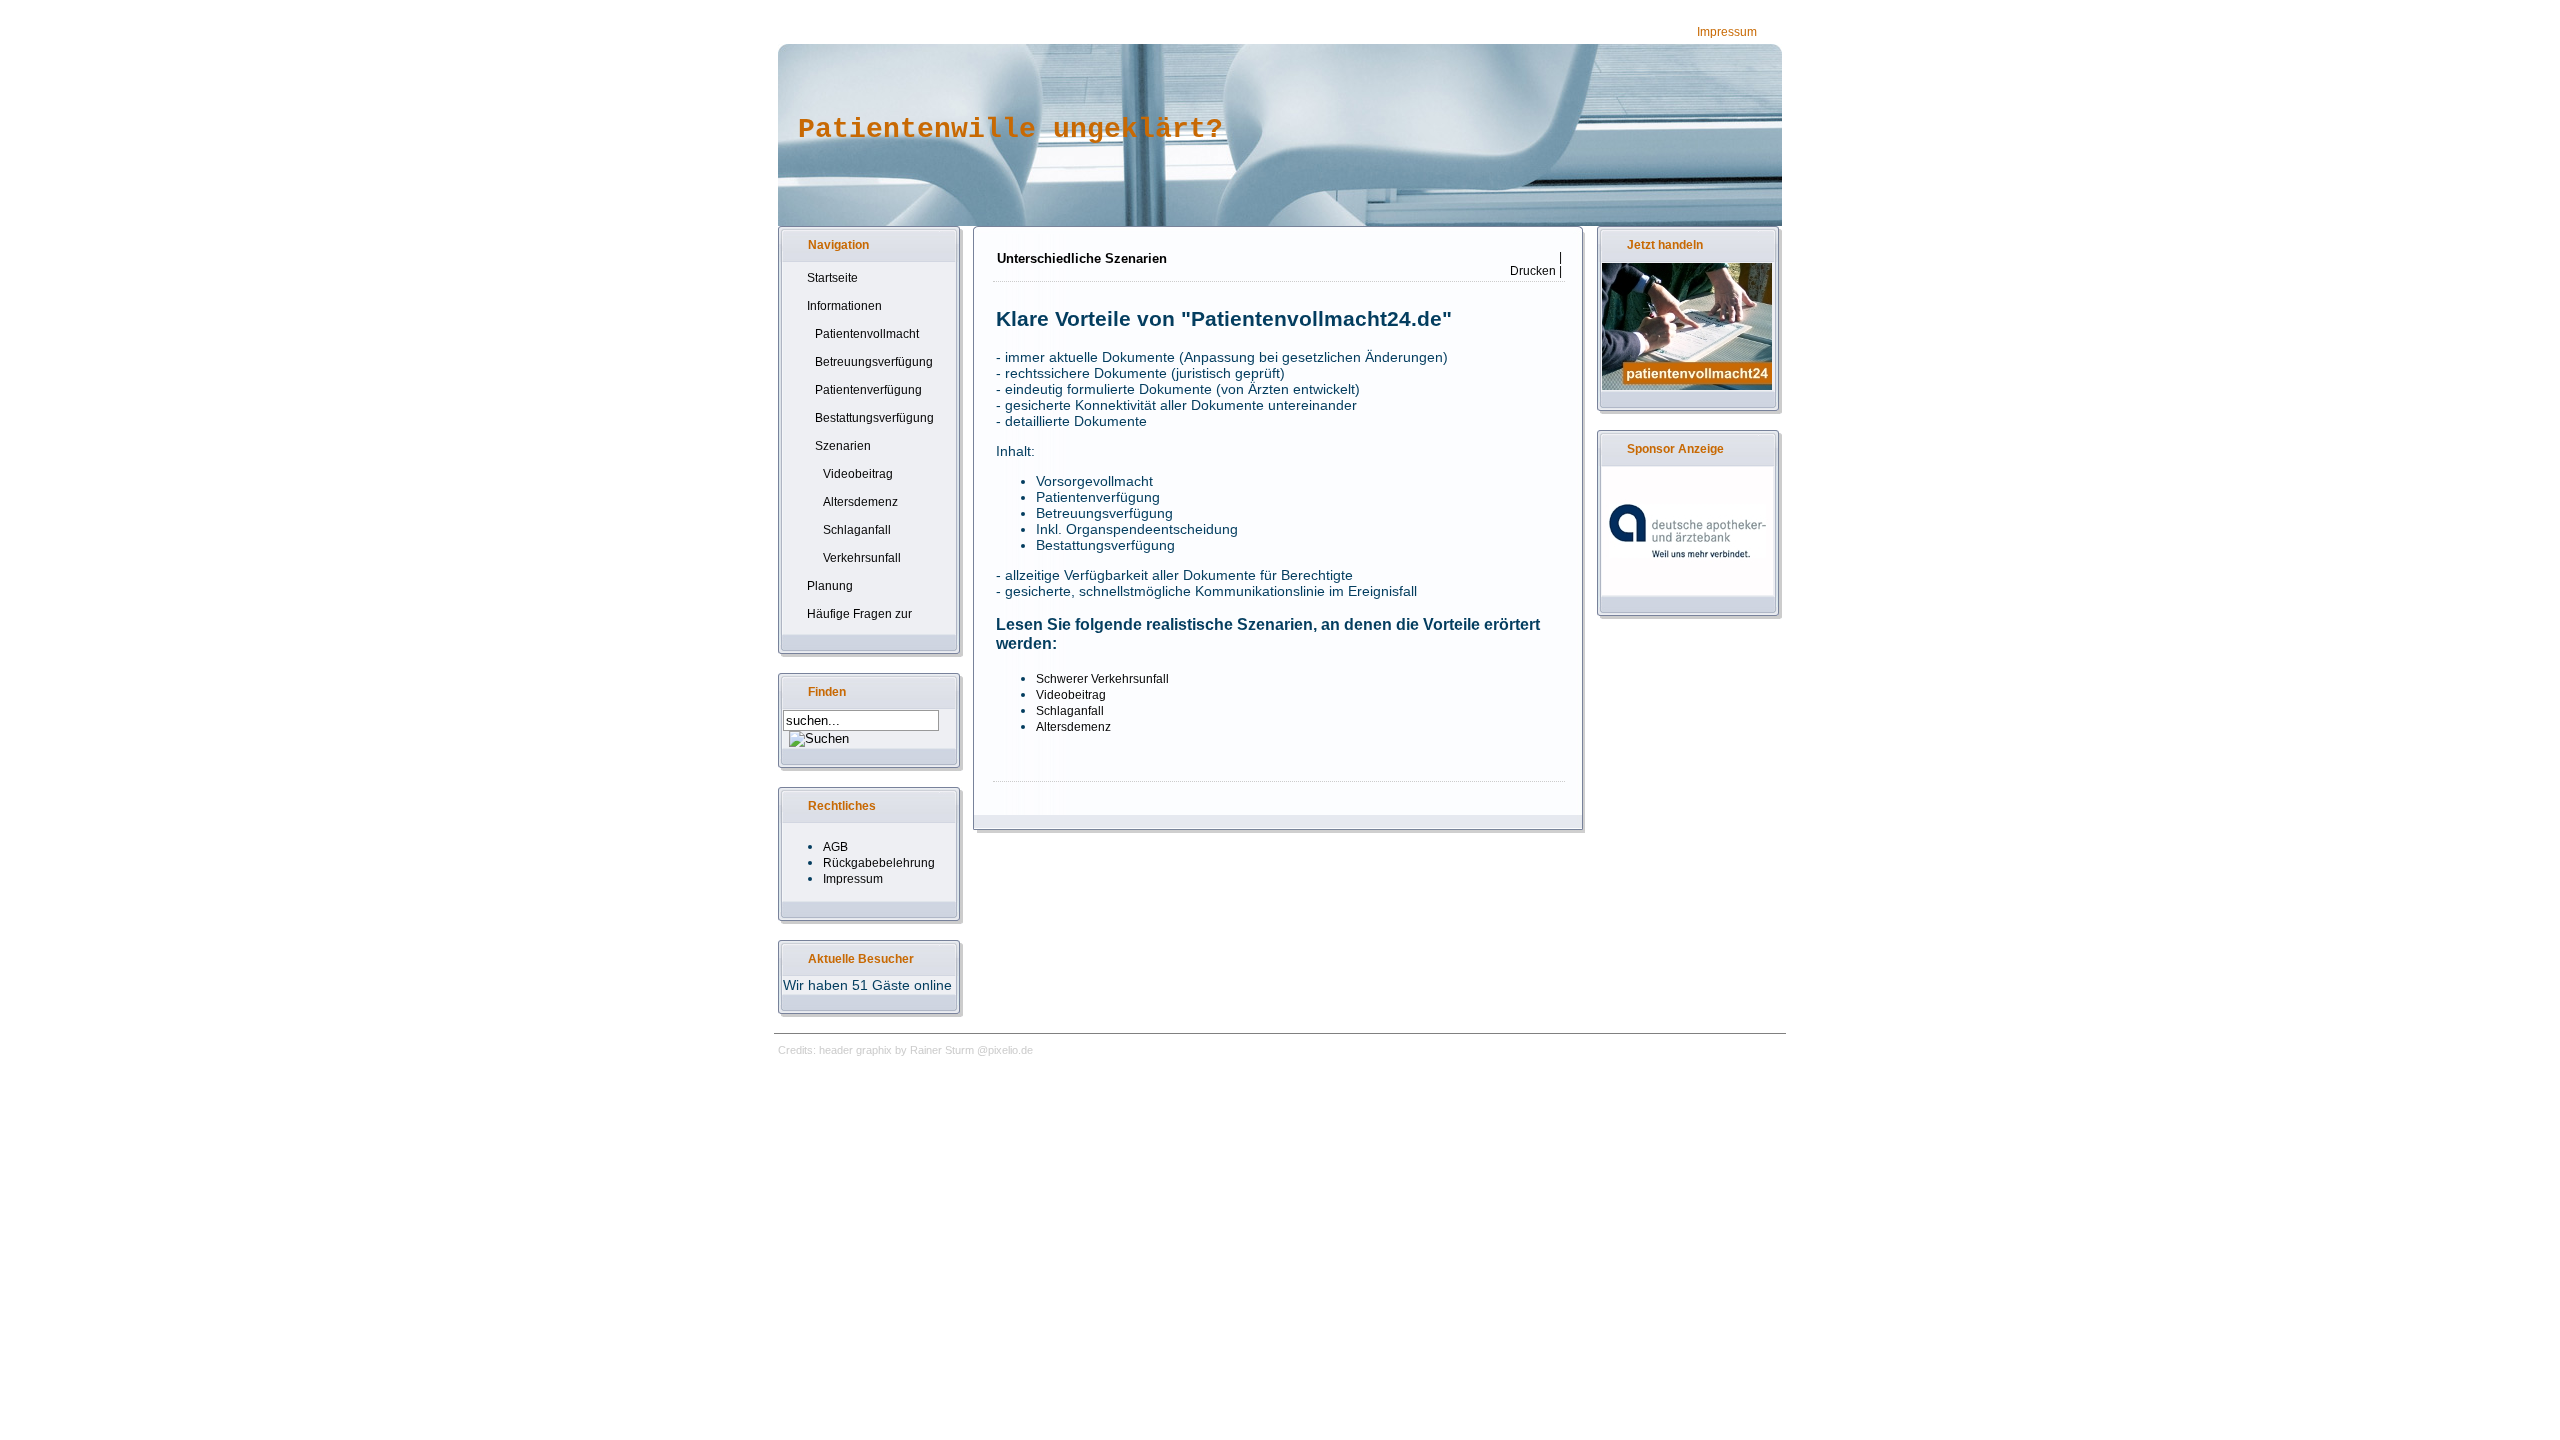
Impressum (1727, 32)
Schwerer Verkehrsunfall (1102, 679)
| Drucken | (1534, 264)
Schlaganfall (1070, 711)
